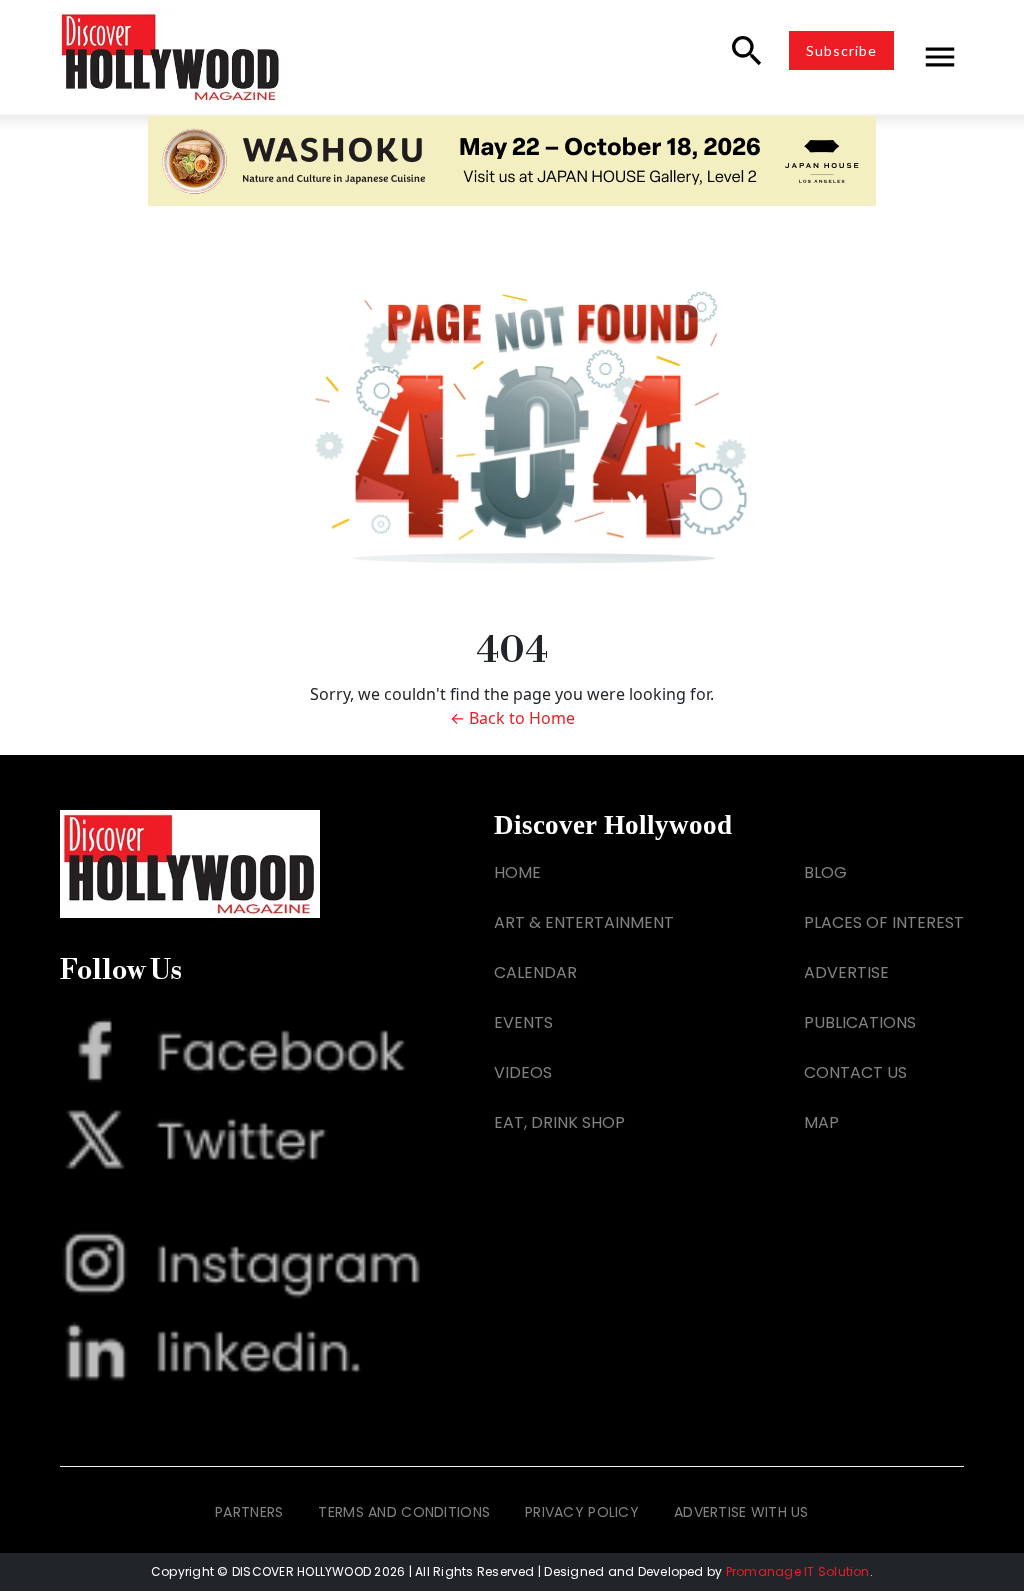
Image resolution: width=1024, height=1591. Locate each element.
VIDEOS (523, 1072)
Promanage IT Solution (798, 1571)
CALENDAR (535, 972)
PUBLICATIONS (860, 1022)
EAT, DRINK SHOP (559, 1122)
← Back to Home (512, 718)
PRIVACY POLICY (582, 1512)
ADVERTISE (846, 972)
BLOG (825, 872)
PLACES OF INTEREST (884, 922)
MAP (821, 1122)
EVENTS (523, 1022)
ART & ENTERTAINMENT (584, 922)
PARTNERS (249, 1512)
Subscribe (841, 50)
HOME (517, 872)
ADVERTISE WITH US (741, 1512)
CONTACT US (855, 1072)
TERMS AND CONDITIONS (404, 1512)
